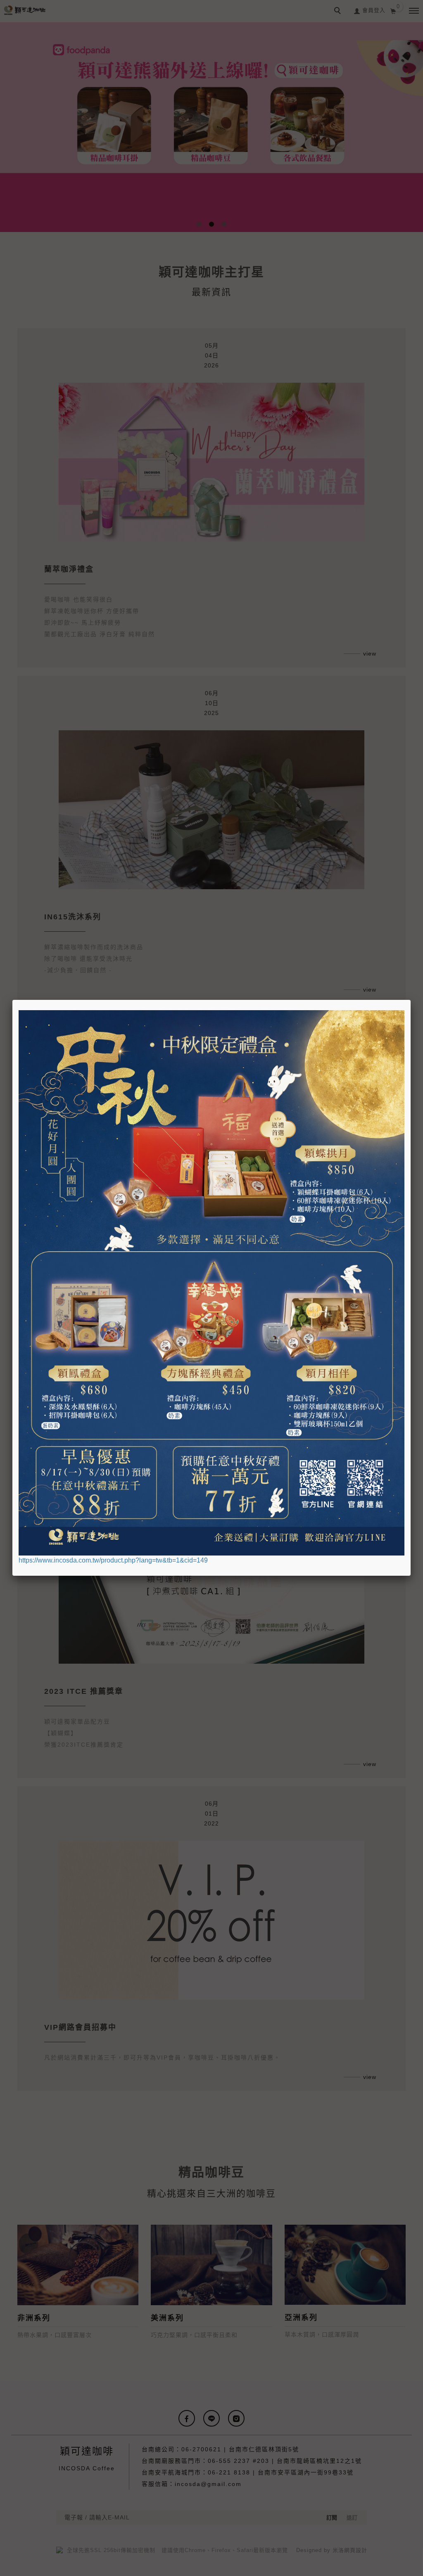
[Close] (411, 1000)
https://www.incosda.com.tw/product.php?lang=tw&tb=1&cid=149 (113, 1560)
